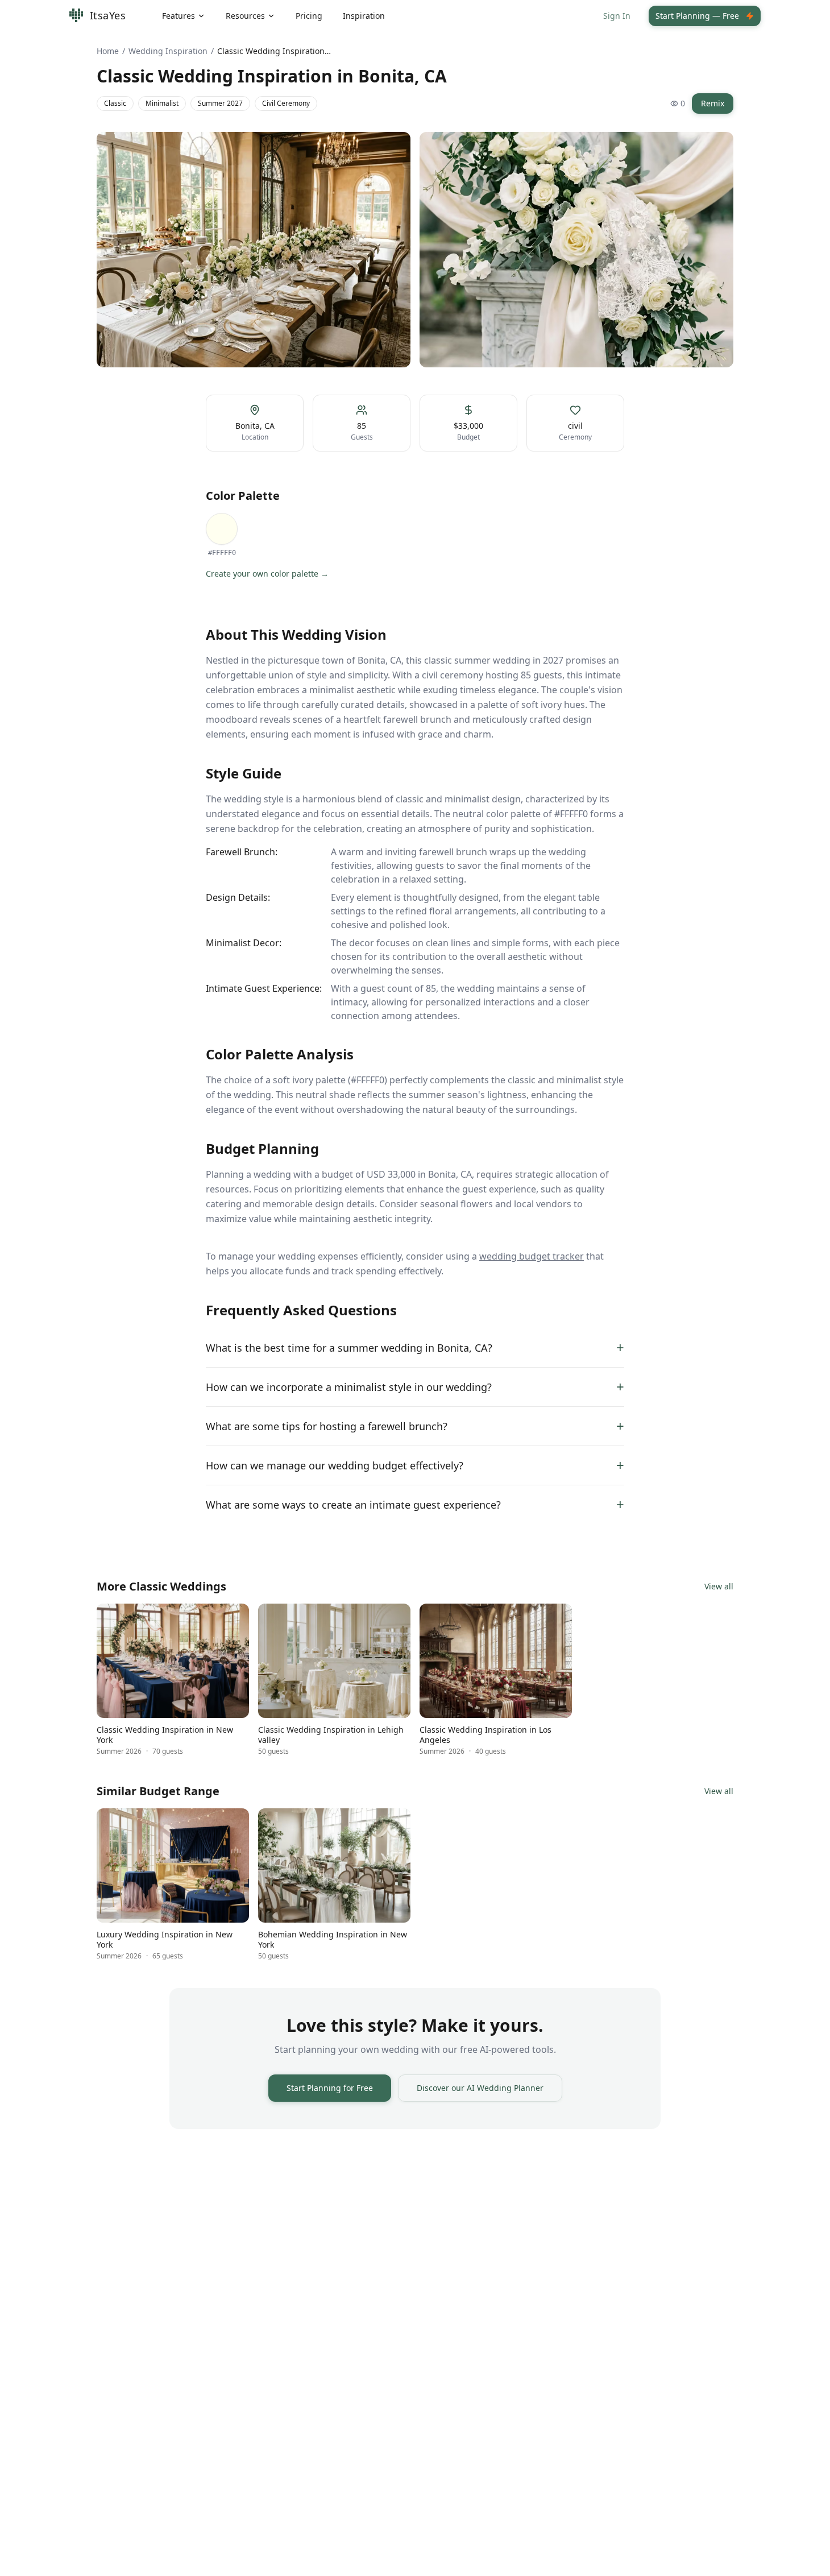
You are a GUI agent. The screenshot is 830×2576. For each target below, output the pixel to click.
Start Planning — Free (697, 16)
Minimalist (162, 103)
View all (719, 1586)
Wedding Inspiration (168, 51)
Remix (713, 103)
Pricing (309, 16)
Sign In (617, 16)
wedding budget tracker (532, 1256)
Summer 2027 (220, 103)
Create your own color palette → (267, 573)
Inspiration (364, 16)
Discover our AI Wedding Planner (480, 2088)
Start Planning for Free (330, 2088)
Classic (115, 103)
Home (108, 51)
